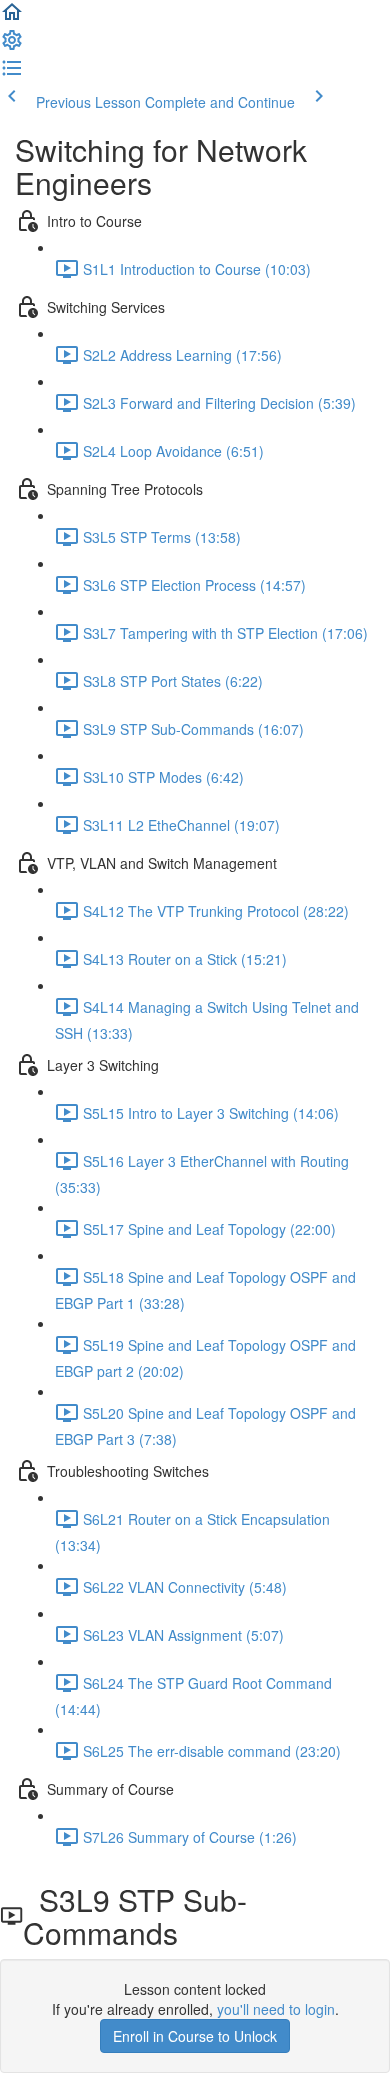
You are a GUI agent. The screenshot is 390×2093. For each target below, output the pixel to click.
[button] (12, 18)
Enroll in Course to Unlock (195, 2036)
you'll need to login (276, 2009)
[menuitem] (12, 46)
